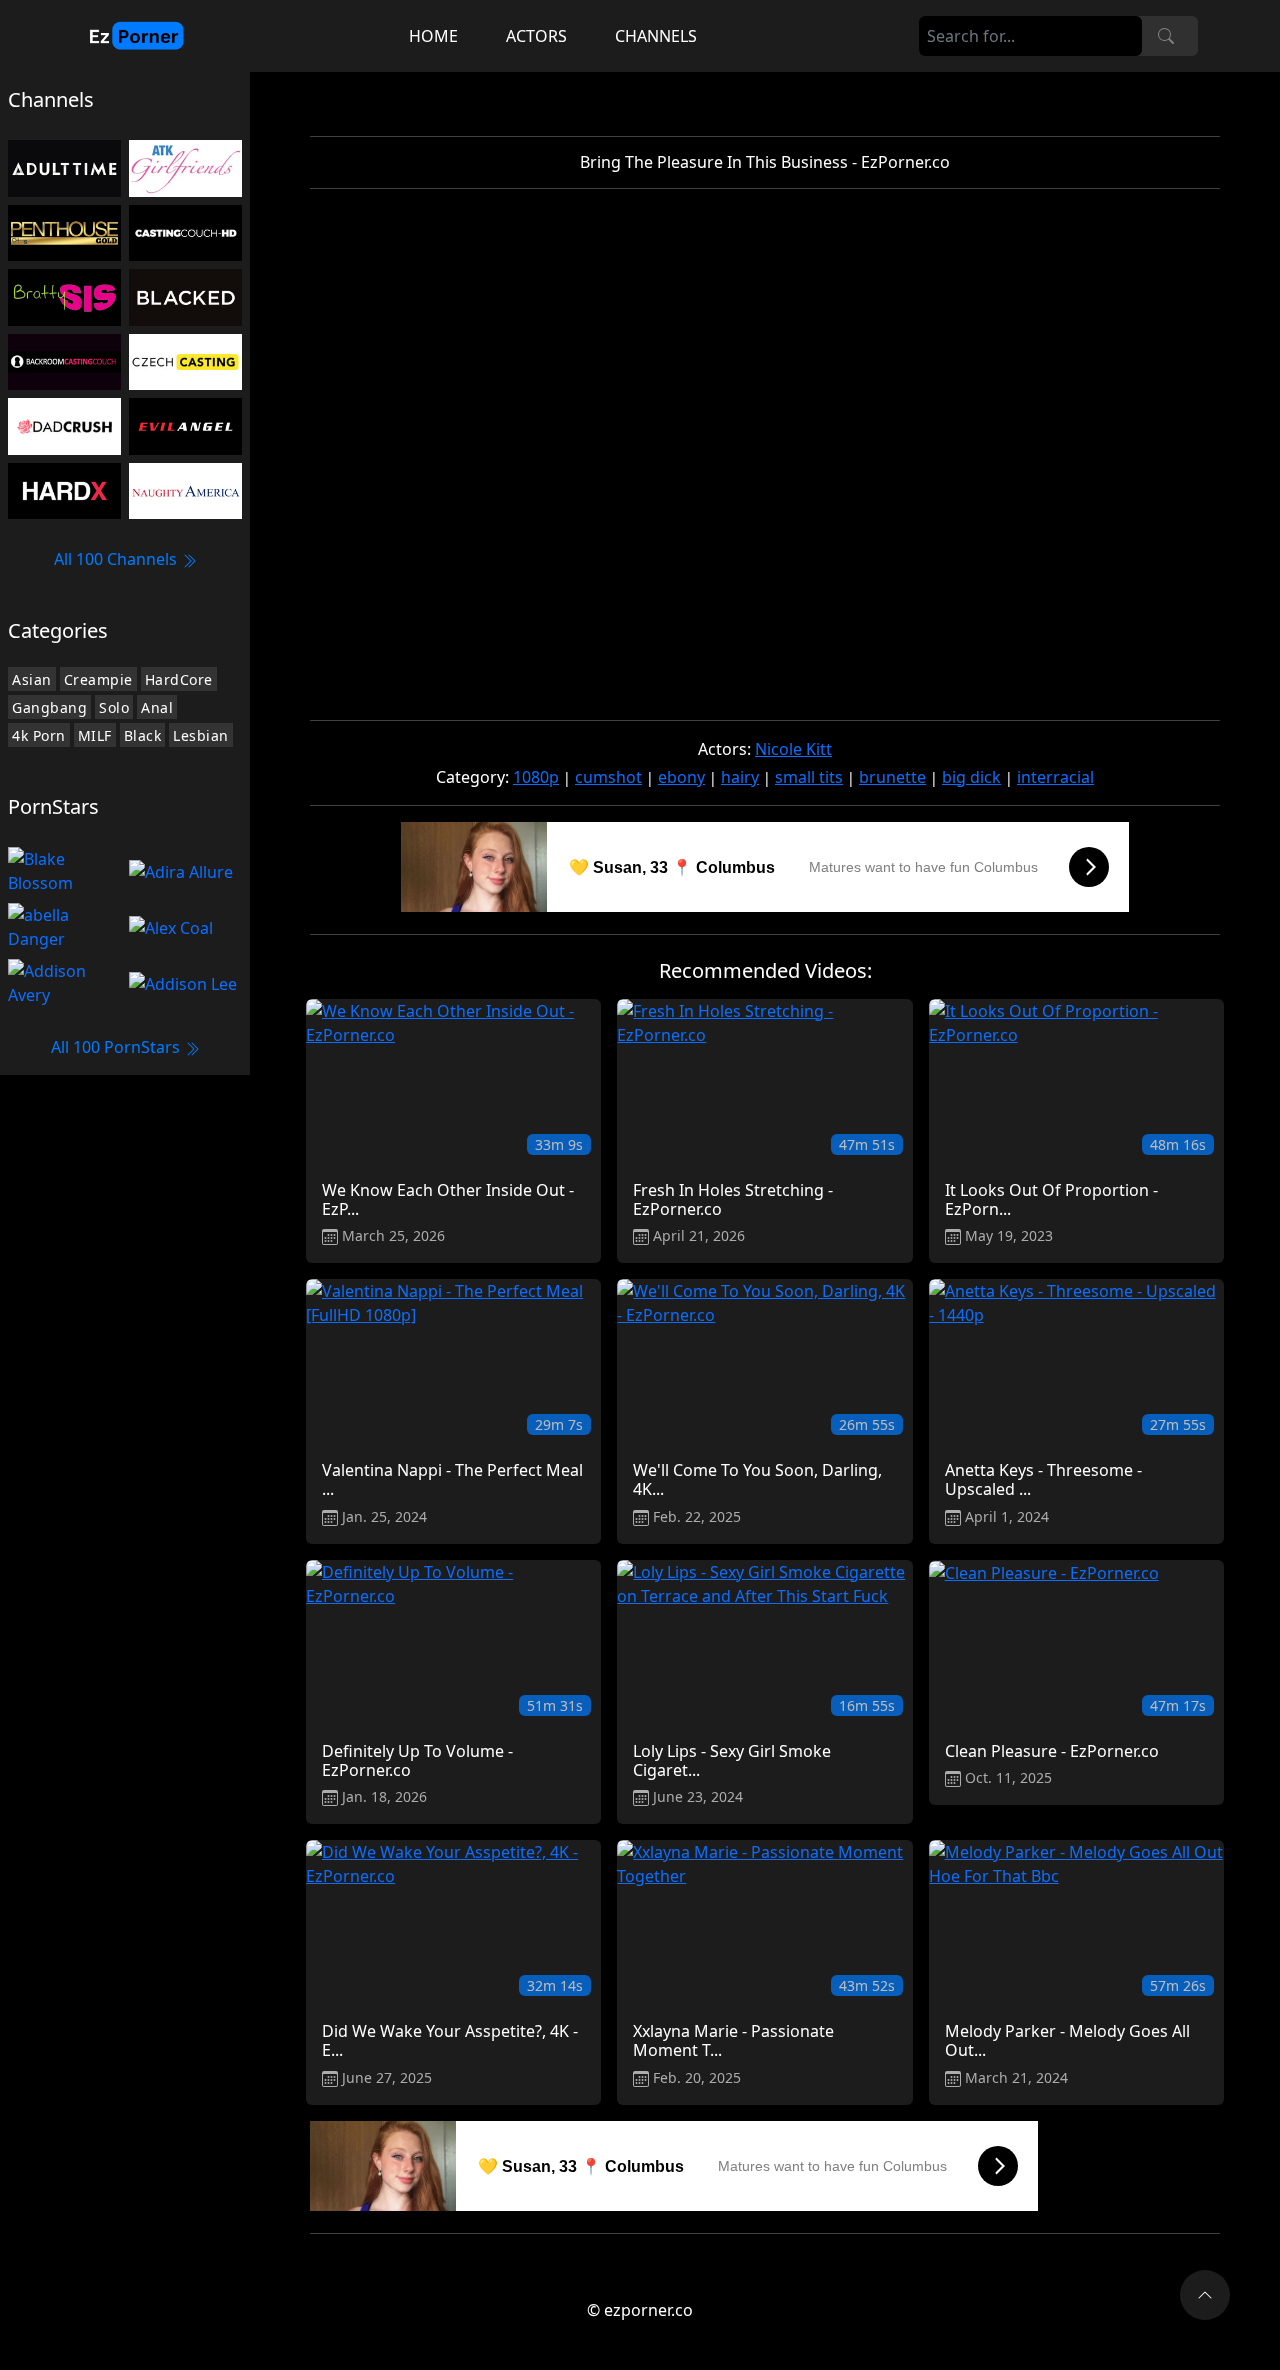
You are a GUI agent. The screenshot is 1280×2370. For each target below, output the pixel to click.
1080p (536, 777)
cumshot (608, 777)
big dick (971, 777)
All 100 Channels (117, 559)
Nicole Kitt (793, 749)
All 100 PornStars (117, 1047)
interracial (1055, 777)
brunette (892, 777)
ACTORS (536, 36)
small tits (809, 777)
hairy (740, 777)
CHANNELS (656, 36)
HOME (433, 36)
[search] (1166, 36)
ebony (681, 777)
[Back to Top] (1205, 2295)
